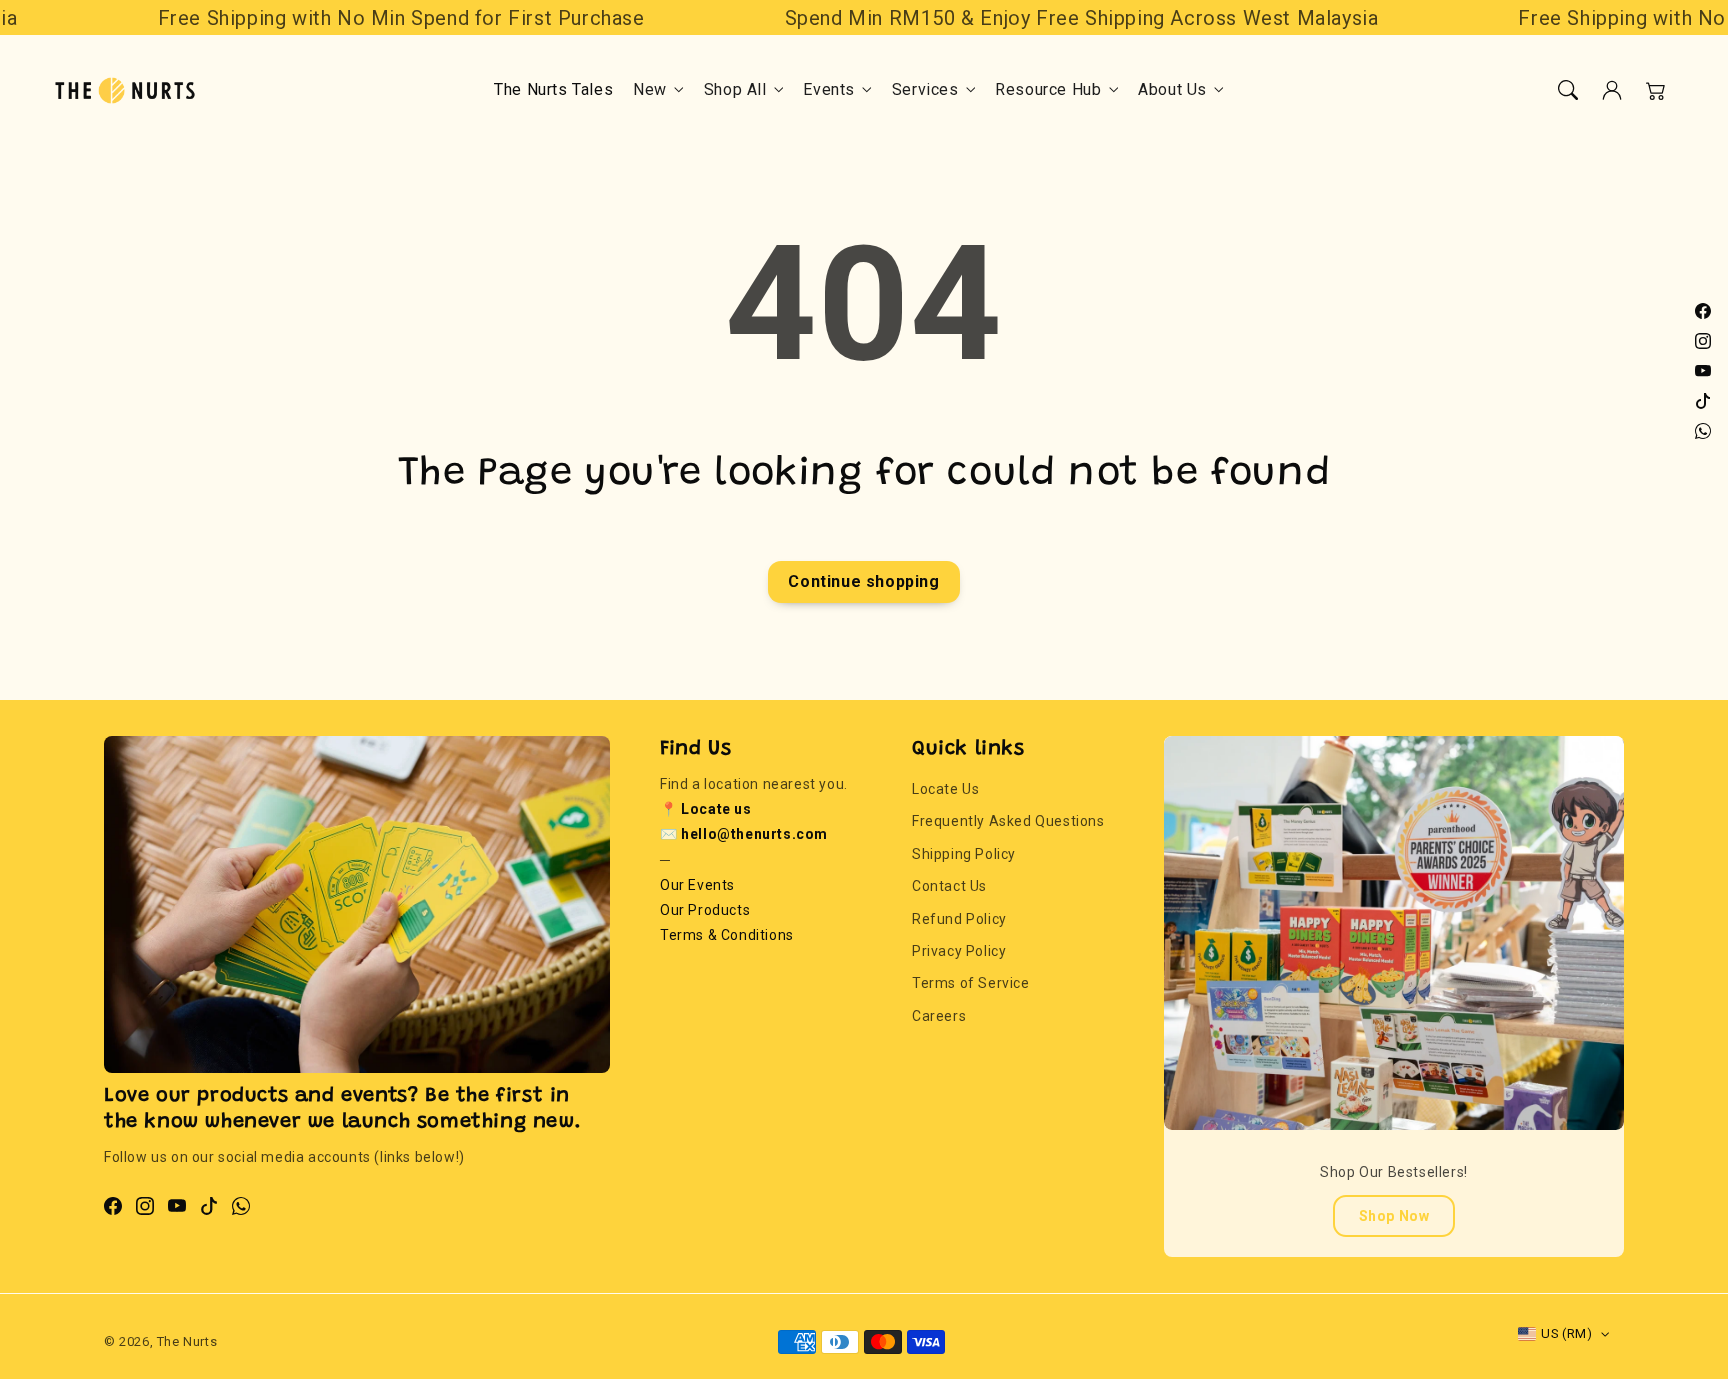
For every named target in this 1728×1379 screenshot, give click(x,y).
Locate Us (945, 789)
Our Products (705, 910)
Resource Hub (1048, 89)
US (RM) (1566, 1333)
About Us (1172, 89)
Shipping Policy (964, 854)
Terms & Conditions (727, 935)
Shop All (735, 89)
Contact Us (949, 886)
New (650, 89)
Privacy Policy (959, 951)
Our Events (697, 885)
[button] (1568, 90)
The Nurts (187, 1341)
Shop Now (1394, 1216)
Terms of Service (971, 983)
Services (925, 89)
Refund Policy (959, 919)
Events (829, 89)
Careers (939, 1016)
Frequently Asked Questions (1008, 821)
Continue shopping (863, 581)
